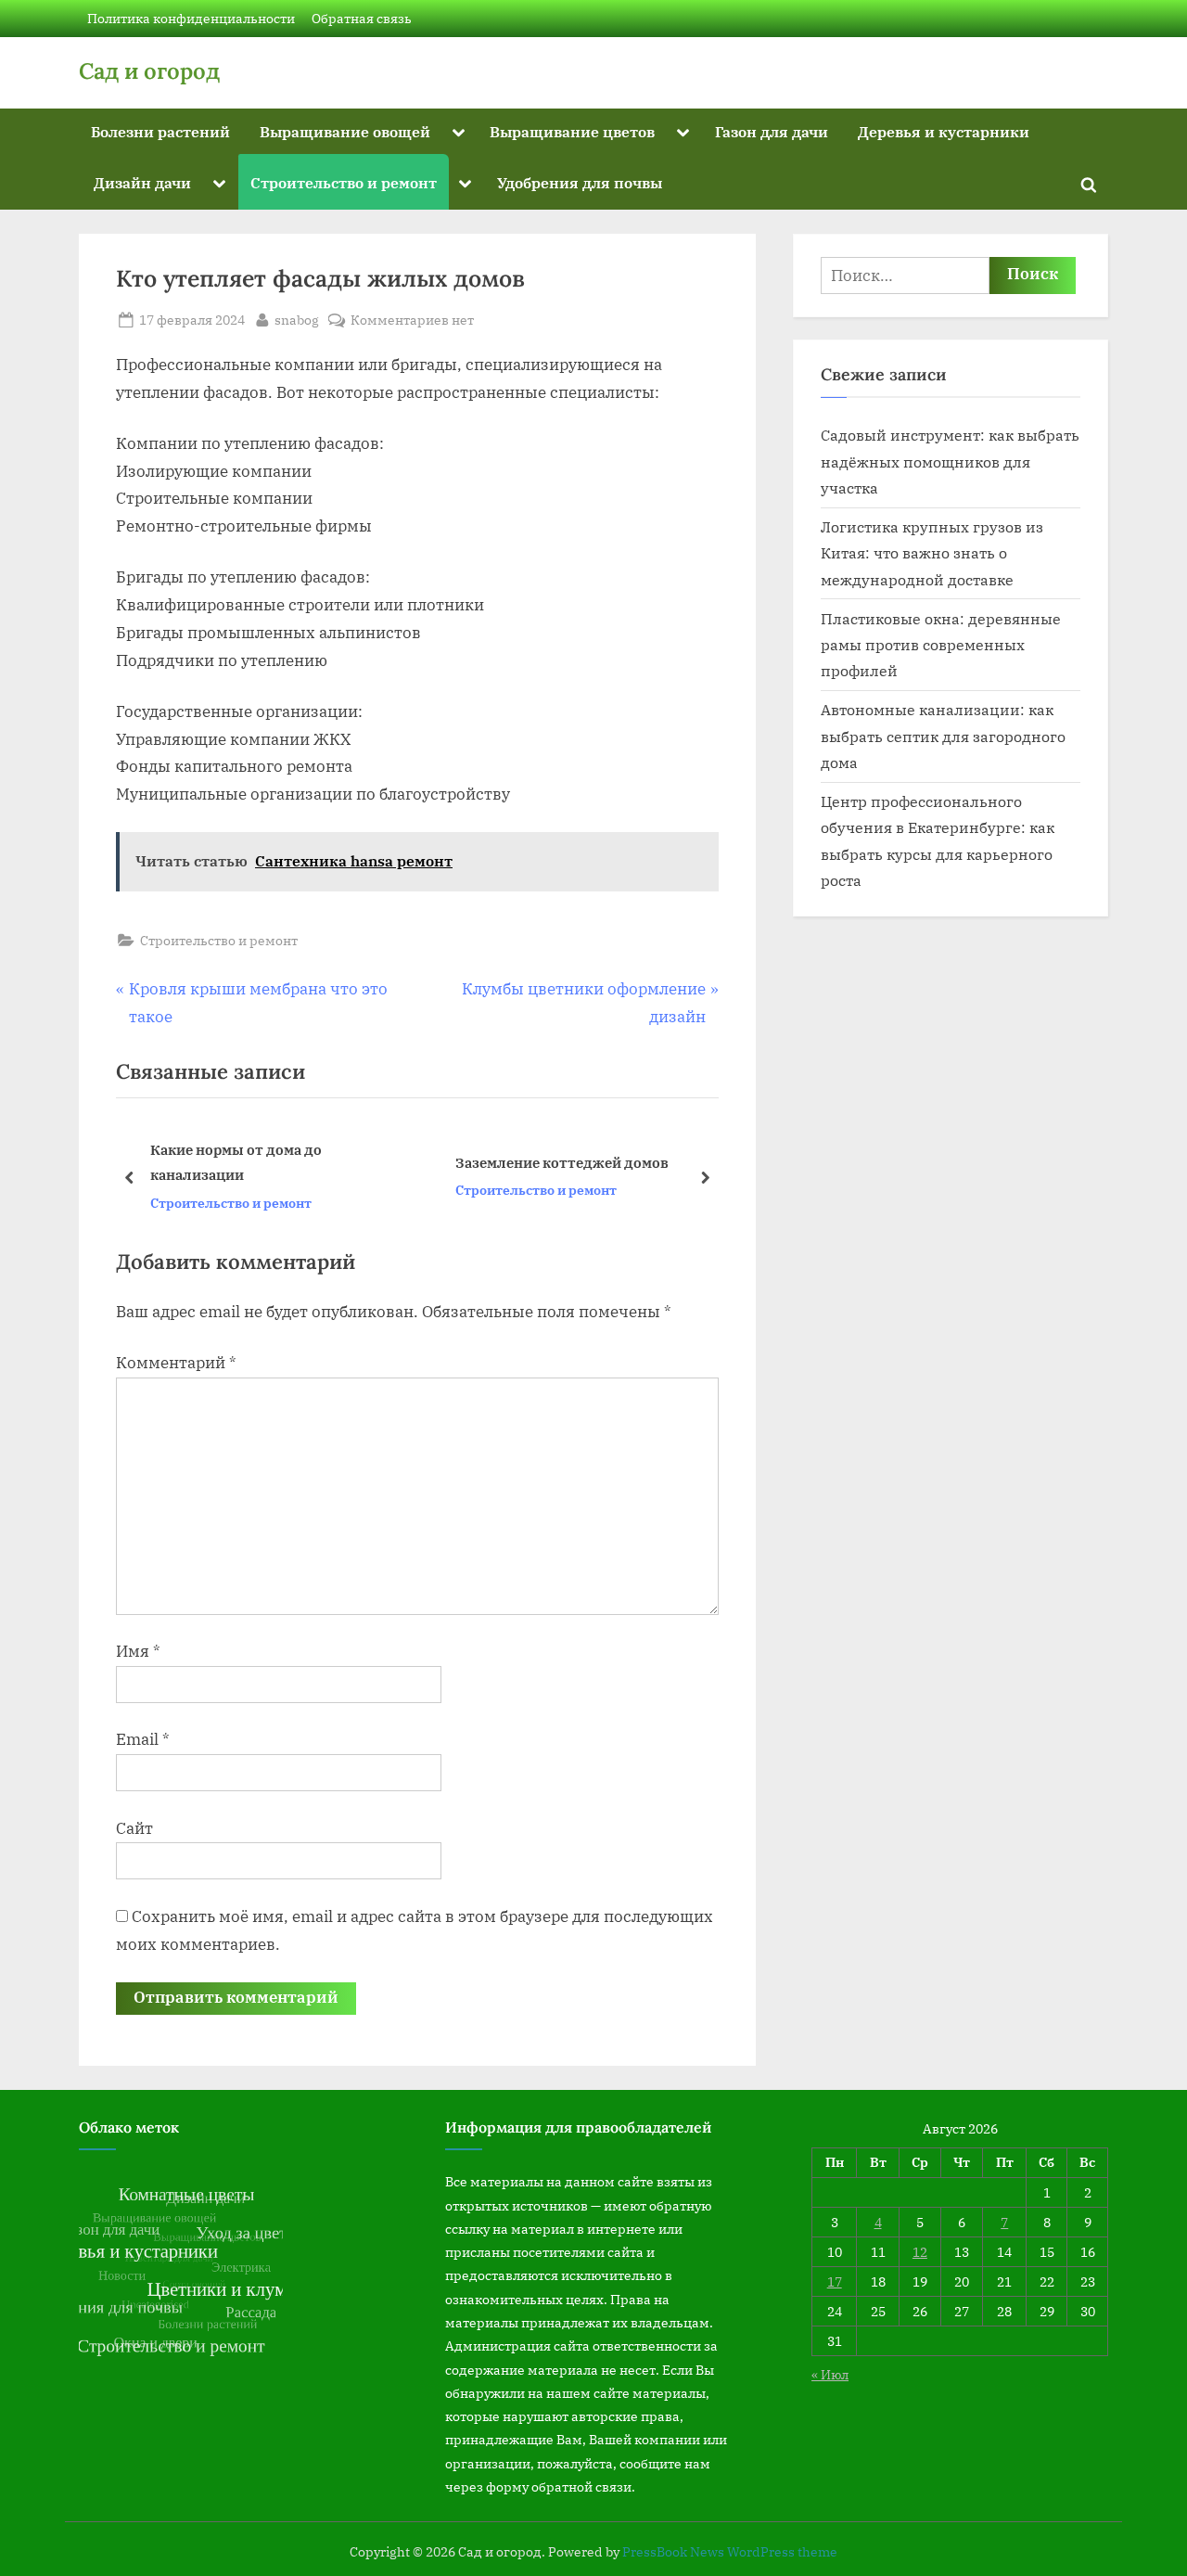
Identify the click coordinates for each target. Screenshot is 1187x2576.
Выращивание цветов (572, 131)
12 (920, 2252)
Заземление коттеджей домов (339, 1162)
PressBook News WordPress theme (730, 2552)
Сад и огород (149, 71)
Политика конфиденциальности (191, 18)
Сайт (134, 1828)
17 (835, 2281)
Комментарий (176, 1363)
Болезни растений (160, 131)
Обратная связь (362, 18)
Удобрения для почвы (580, 182)
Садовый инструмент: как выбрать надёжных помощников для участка (950, 461)
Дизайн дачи (142, 182)
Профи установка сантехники (643, 1162)
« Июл (830, 2374)
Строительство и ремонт (344, 182)
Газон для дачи (772, 131)
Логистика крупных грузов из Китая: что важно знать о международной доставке (932, 553)
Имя (138, 1651)
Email (143, 1739)
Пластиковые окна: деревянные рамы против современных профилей (941, 645)
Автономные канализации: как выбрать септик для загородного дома (943, 736)
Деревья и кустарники (944, 131)
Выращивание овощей (345, 131)
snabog (297, 319)
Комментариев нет (412, 320)
